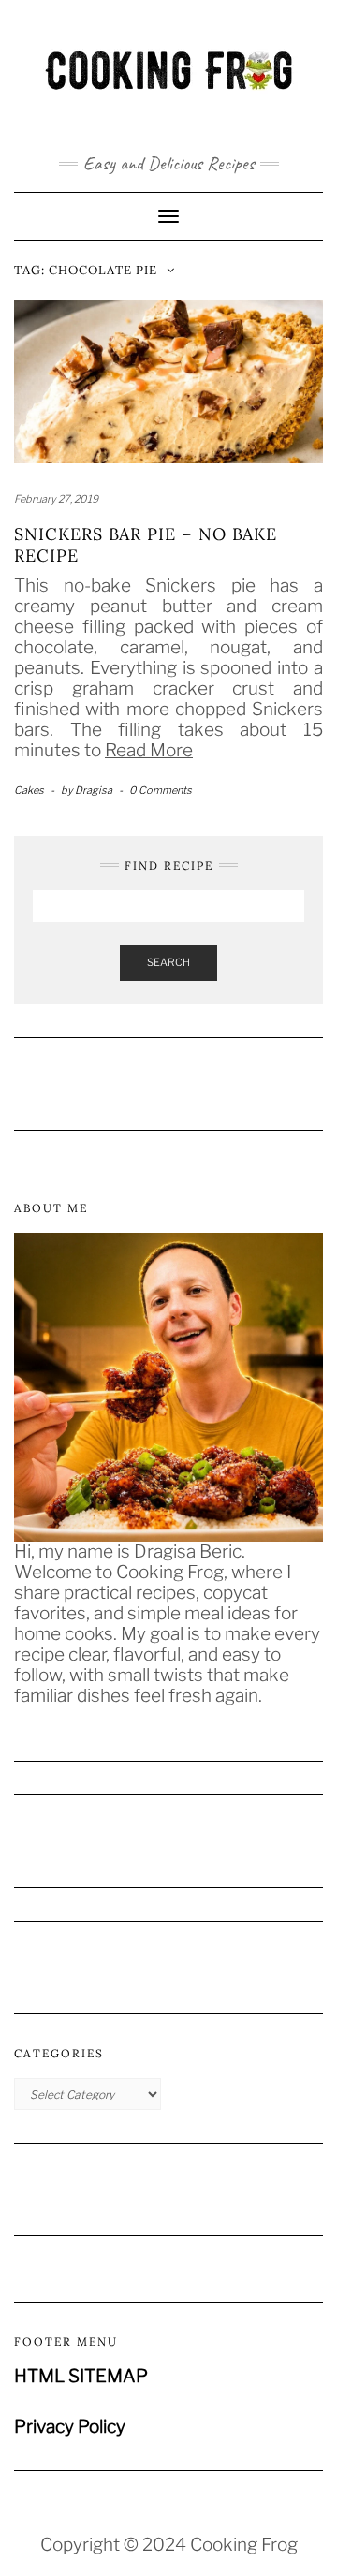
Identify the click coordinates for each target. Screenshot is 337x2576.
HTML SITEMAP (81, 2376)
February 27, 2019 (56, 499)
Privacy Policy (70, 2427)
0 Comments (161, 790)
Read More (149, 750)
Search (168, 962)
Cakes (29, 790)
